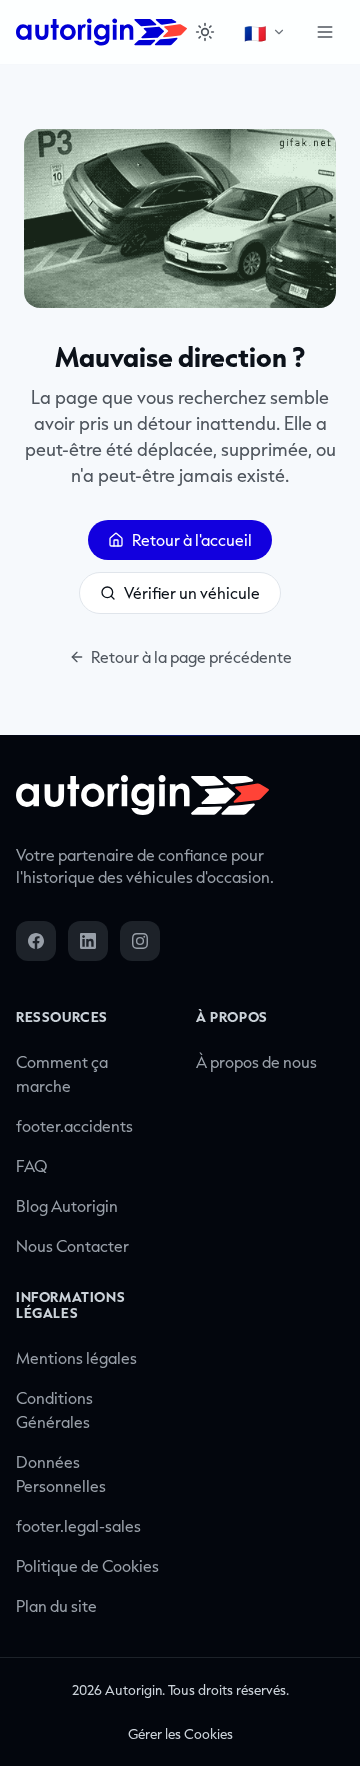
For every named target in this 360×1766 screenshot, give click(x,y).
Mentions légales (76, 1358)
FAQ (32, 1166)
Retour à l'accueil (192, 540)
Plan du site (56, 1606)
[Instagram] (140, 941)
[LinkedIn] (88, 941)
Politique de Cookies (87, 1566)
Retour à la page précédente (191, 657)
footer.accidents (74, 1126)
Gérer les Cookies (180, 1734)
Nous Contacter (72, 1246)
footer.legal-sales (78, 1526)
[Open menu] (325, 32)
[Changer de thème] (204, 32)
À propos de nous (256, 1062)
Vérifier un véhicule (192, 593)
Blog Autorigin (67, 1206)
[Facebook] (36, 941)
